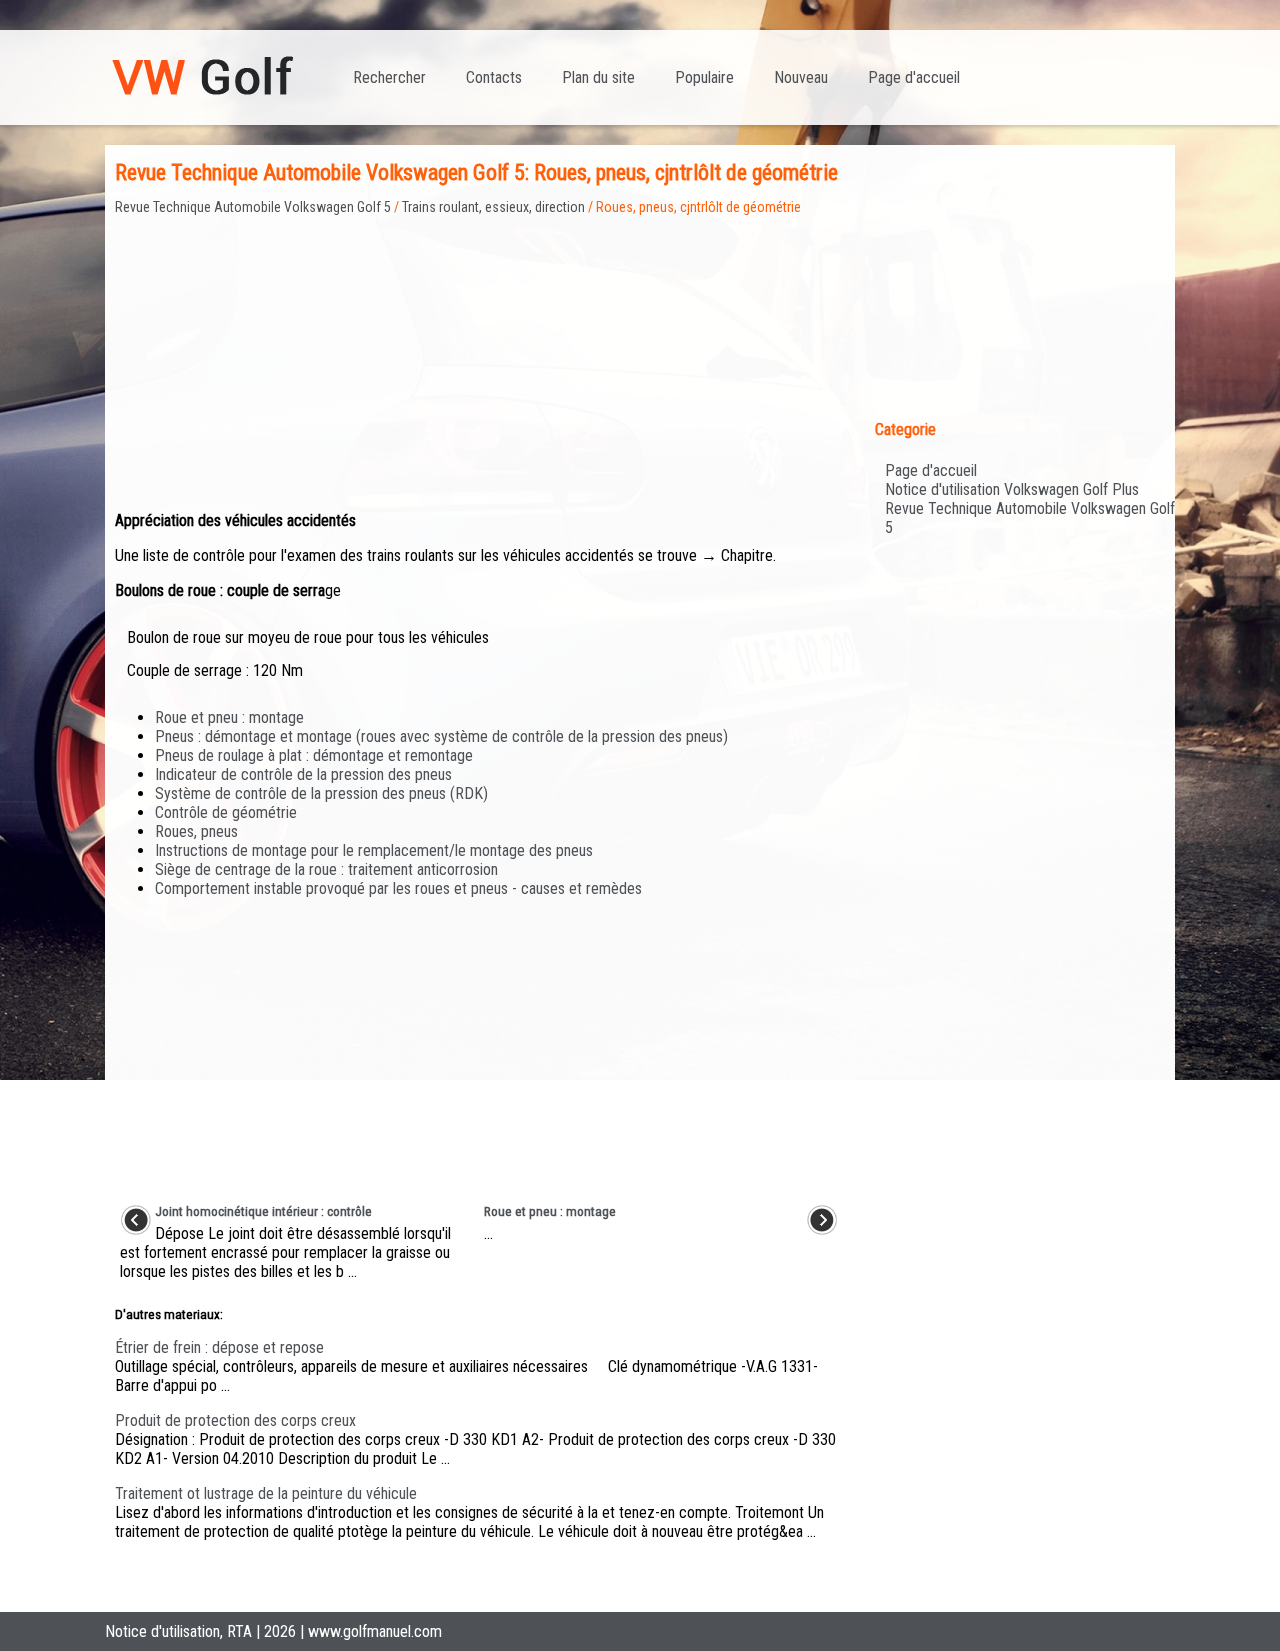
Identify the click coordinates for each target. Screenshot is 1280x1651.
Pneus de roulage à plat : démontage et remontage (314, 755)
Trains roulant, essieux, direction (493, 207)
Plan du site (598, 77)
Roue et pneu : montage (229, 717)
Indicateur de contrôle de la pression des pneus (303, 774)
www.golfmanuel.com (375, 1631)
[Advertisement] (479, 355)
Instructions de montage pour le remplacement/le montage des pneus (374, 850)
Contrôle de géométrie (226, 812)
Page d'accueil (914, 77)
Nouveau (801, 77)
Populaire (704, 77)
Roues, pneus (196, 831)
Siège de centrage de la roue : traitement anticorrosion (326, 869)
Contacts (494, 77)
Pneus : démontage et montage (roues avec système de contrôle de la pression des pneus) (441, 736)
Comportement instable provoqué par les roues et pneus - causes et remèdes (398, 888)
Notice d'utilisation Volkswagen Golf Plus (1012, 489)
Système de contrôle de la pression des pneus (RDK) (321, 793)
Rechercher (389, 77)
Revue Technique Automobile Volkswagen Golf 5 (253, 207)
